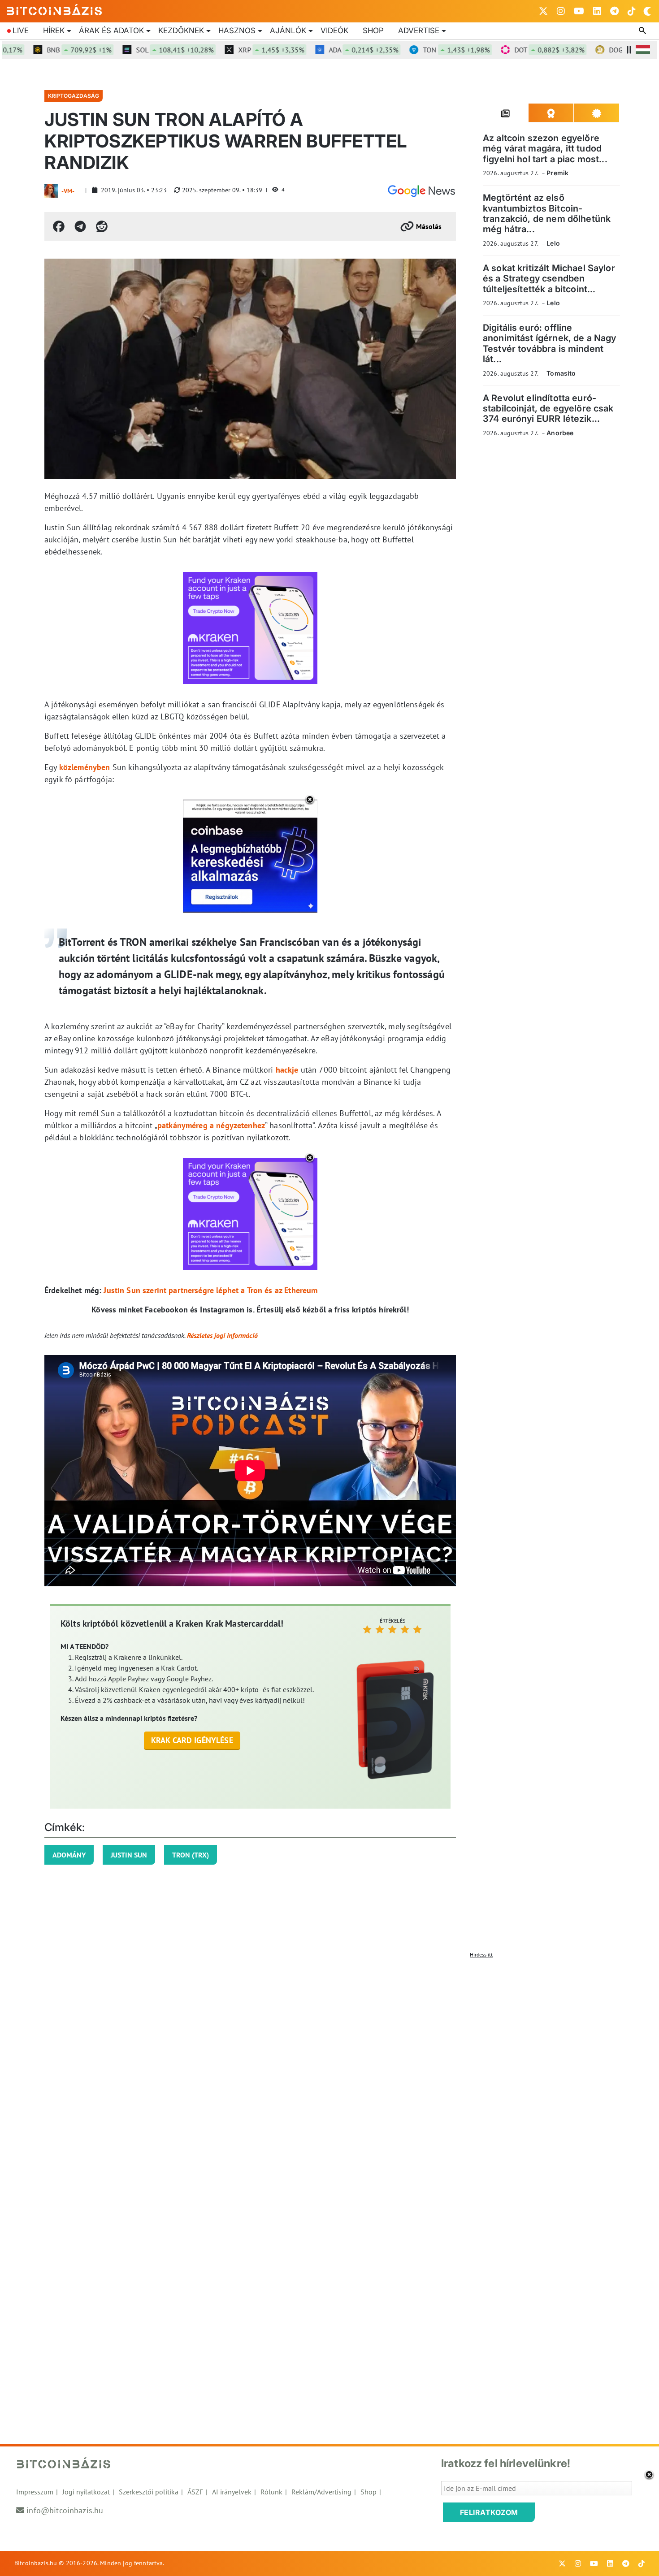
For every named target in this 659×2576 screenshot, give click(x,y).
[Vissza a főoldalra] (55, 9)
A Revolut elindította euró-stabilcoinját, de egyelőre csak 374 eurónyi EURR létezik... (548, 409)
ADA (321, 50)
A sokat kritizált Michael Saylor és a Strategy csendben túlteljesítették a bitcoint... (549, 279)
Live (21, 30)
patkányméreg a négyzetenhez (211, 1125)
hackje (287, 1070)
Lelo (553, 243)
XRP (229, 50)
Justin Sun (129, 1855)
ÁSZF (195, 2492)
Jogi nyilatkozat (86, 2492)
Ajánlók (288, 30)
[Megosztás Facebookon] (59, 226)
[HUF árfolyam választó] (643, 50)
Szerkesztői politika (149, 2492)
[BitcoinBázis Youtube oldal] (579, 11)
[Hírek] (421, 191)
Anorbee (560, 433)
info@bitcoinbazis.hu (65, 2510)
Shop (373, 30)
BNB (37, 50)
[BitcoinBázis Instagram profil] (561, 11)
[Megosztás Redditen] (102, 226)
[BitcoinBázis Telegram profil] (614, 11)
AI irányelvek (232, 2492)
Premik (557, 173)
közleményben (85, 767)
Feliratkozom (489, 2512)
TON (414, 50)
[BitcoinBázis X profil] (543, 11)
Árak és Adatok (111, 30)
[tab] (506, 113)
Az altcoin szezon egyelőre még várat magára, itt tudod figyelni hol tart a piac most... (545, 149)
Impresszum (35, 2492)
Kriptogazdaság (74, 96)
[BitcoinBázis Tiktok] (632, 11)
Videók (334, 30)
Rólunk (271, 2492)
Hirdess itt (481, 1955)
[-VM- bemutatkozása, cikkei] (51, 191)
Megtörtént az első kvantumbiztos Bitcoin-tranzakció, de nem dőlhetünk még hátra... (547, 213)
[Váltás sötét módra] (647, 11)
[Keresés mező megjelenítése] (643, 31)
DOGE (603, 50)
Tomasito (561, 373)
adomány (69, 1855)
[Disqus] (329, 2074)
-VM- (68, 191)
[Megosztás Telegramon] (80, 226)
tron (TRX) (191, 1855)
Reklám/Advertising (321, 2492)
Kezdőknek (181, 30)
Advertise (419, 30)
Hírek (54, 30)
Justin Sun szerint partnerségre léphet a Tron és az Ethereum (210, 1290)
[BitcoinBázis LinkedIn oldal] (597, 11)
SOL (132, 50)
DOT (507, 50)
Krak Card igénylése (192, 1740)
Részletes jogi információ (222, 1335)
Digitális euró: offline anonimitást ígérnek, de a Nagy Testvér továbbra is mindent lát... (550, 343)
